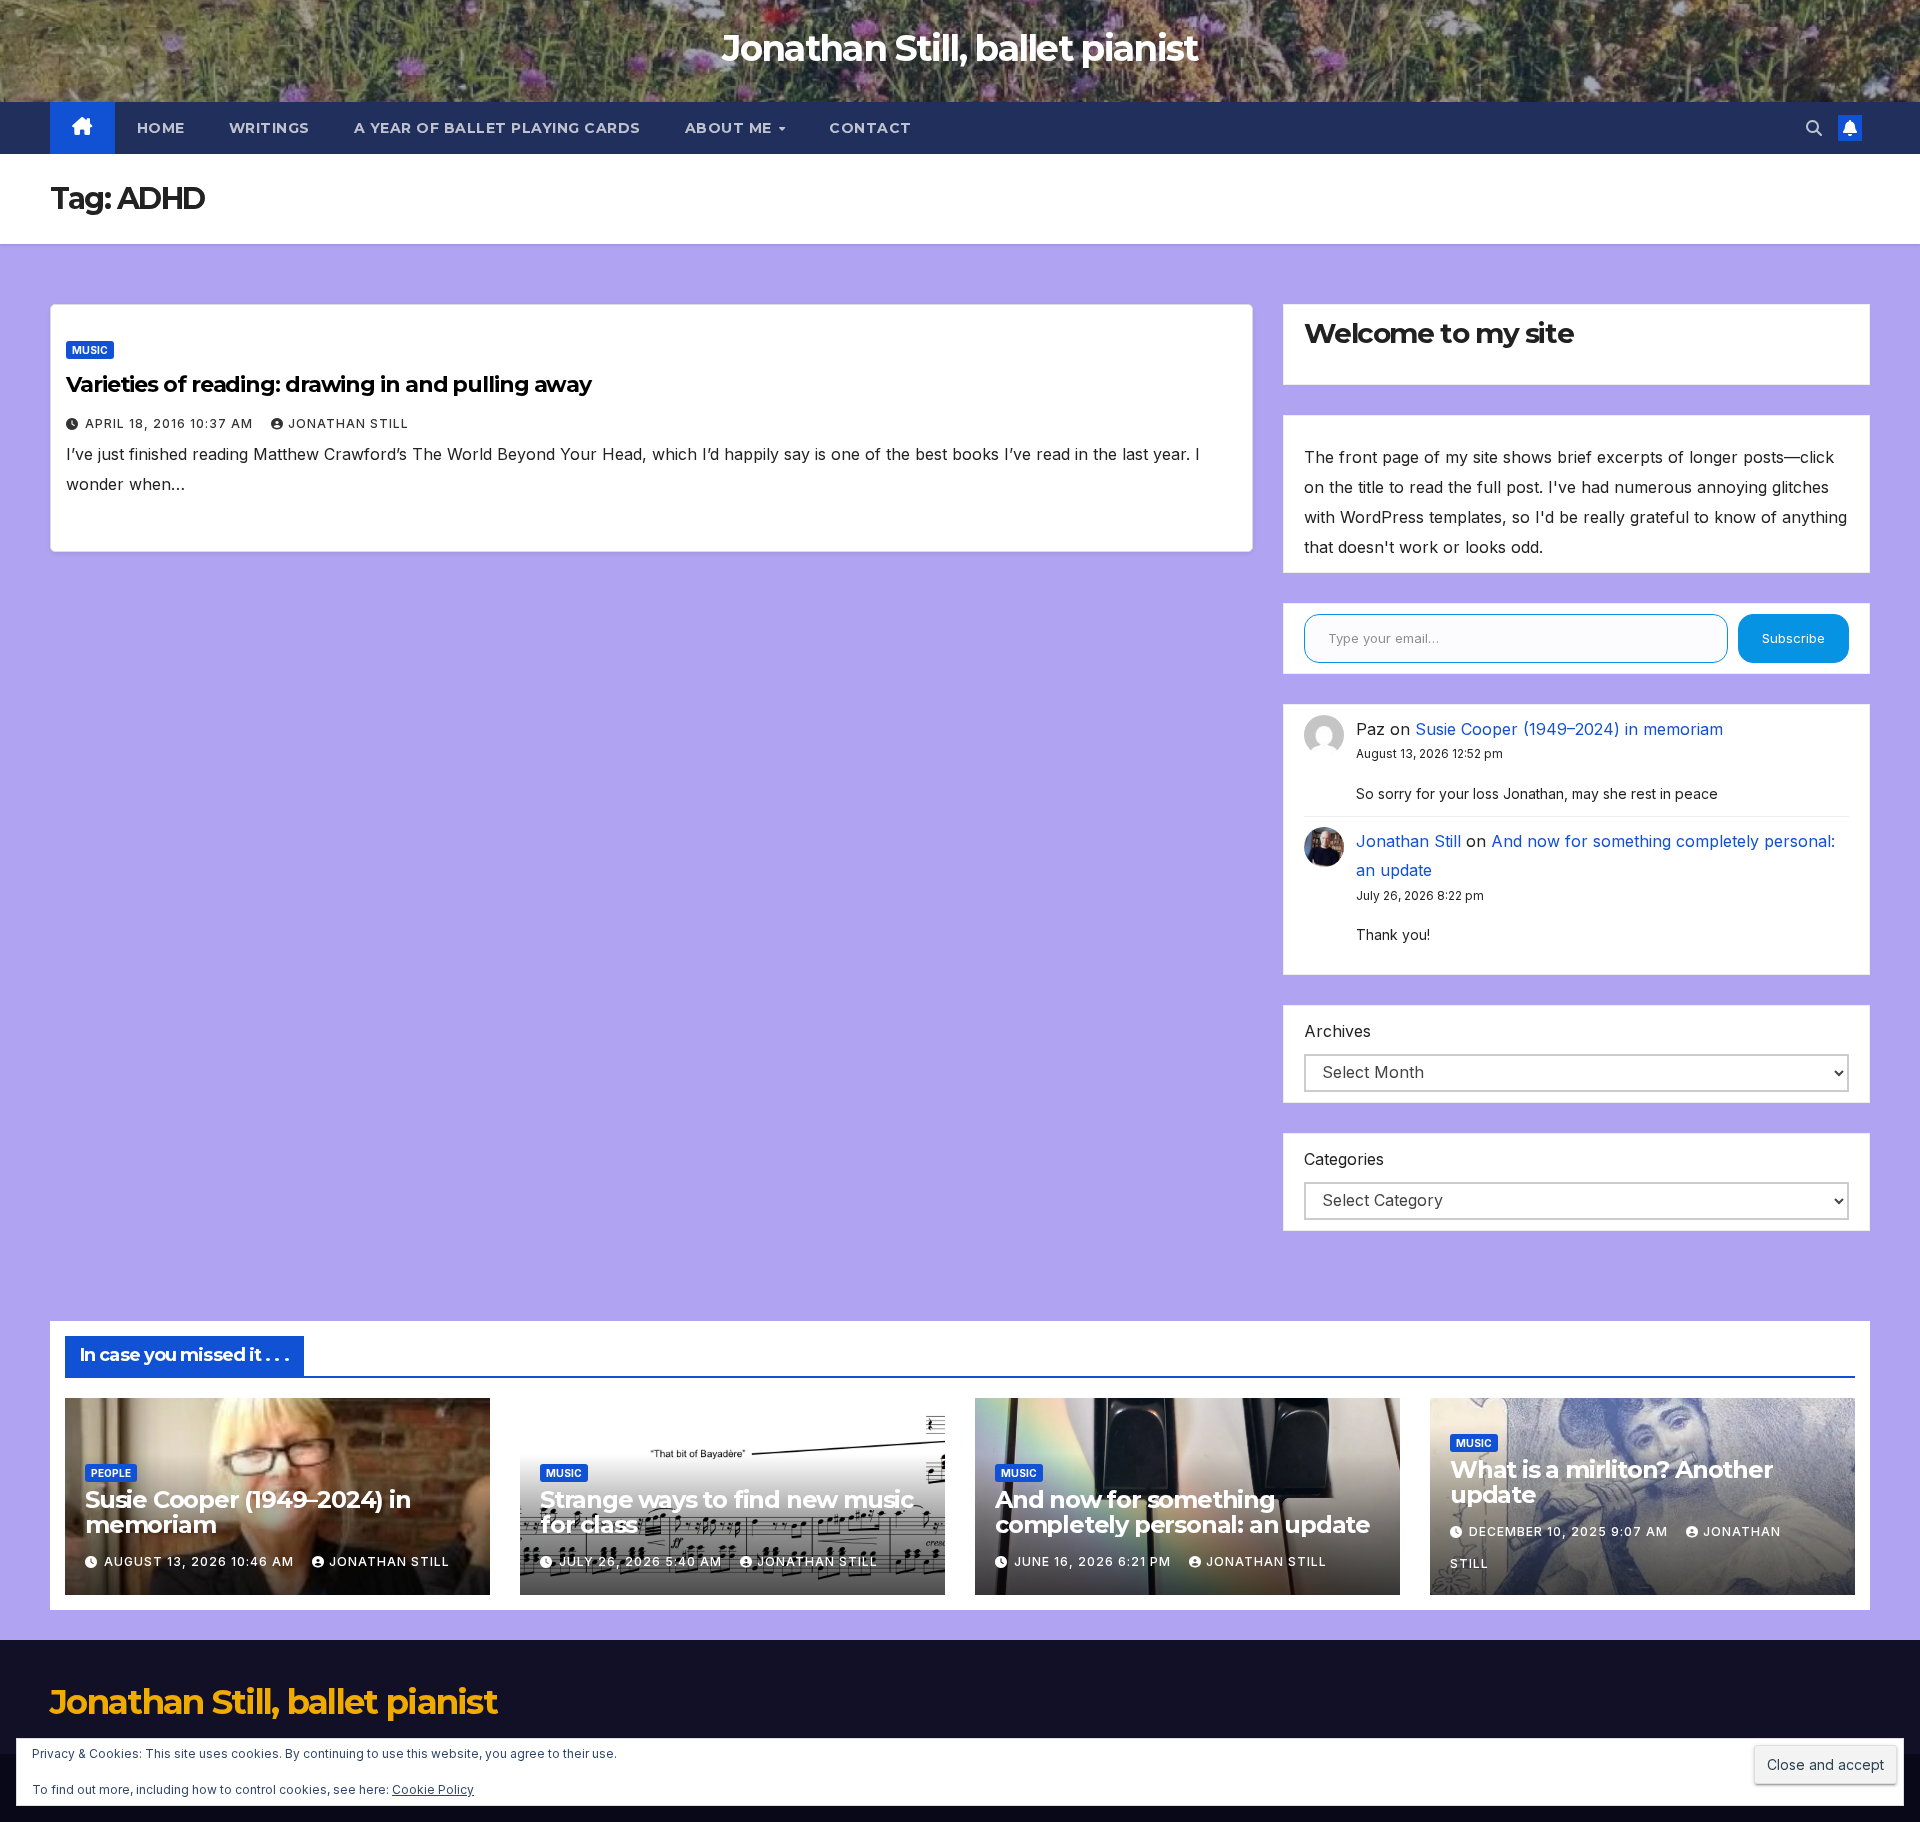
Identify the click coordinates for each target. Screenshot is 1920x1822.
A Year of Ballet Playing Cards (497, 128)
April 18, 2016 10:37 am (171, 423)
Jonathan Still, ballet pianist (959, 48)
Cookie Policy (433, 1789)
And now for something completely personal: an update (1182, 1512)
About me (731, 128)
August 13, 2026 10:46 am (201, 1561)
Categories (1344, 1159)
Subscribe (1793, 638)
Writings (269, 128)
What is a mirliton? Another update (1611, 1482)
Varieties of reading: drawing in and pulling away (328, 384)
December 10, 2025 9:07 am (1570, 1531)
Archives (1337, 1031)
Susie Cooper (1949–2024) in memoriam (1569, 729)
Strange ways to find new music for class (726, 1512)
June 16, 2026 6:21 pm (1094, 1561)
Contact (870, 128)
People (111, 1473)
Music (90, 350)
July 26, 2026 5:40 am (642, 1561)
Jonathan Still (348, 423)
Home (161, 128)
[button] (1814, 128)
